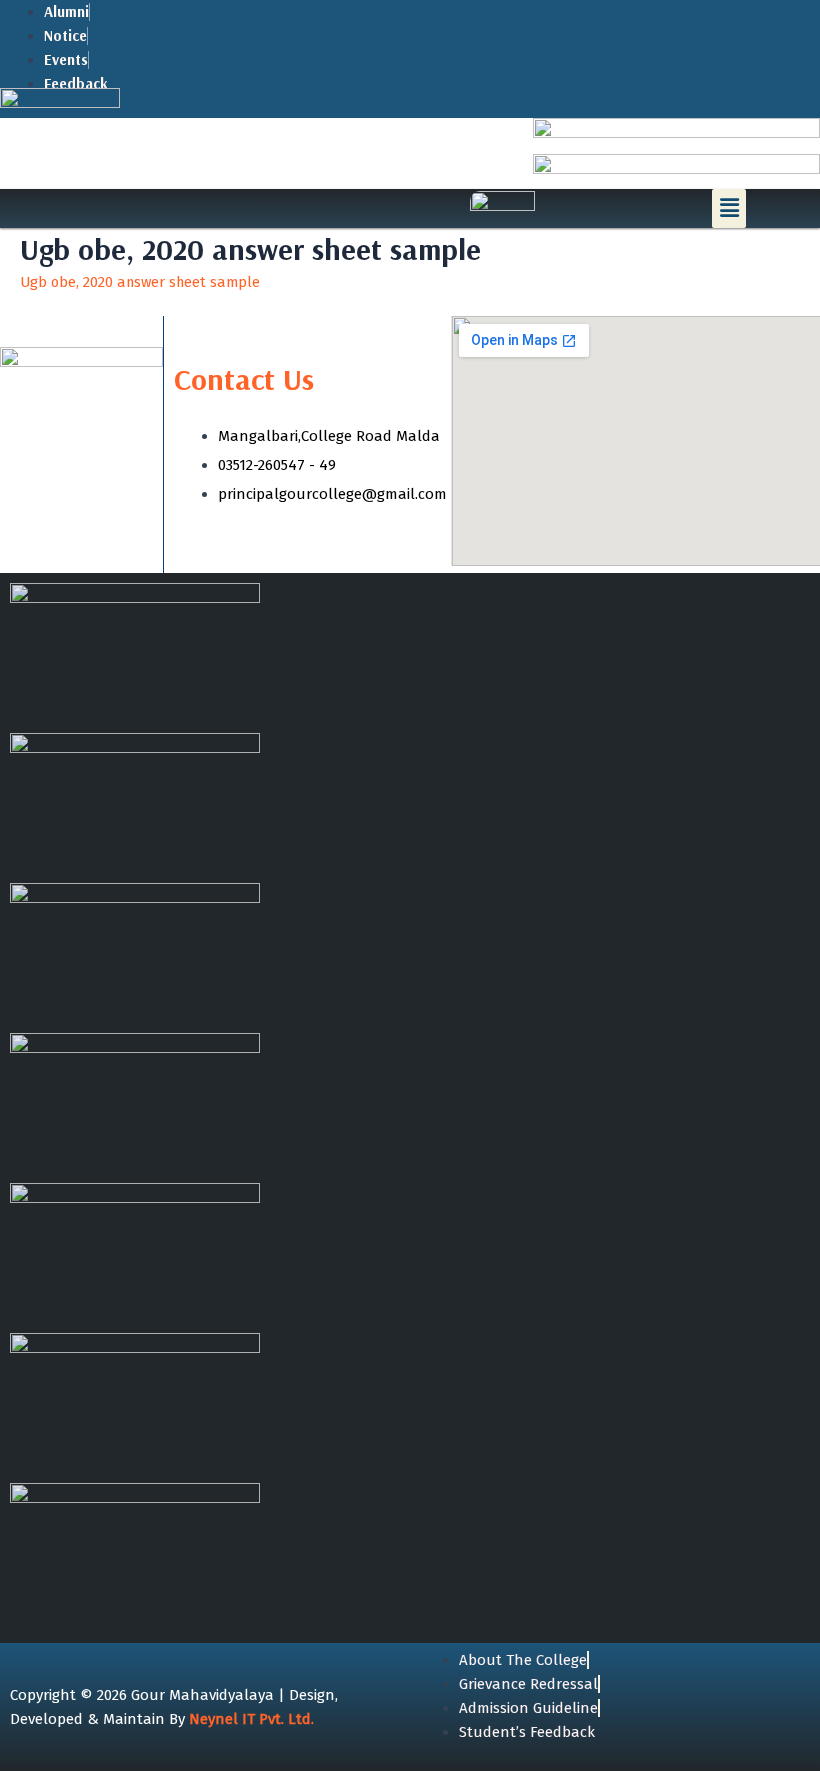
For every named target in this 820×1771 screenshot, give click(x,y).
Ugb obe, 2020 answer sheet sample (140, 282)
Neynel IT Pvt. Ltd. (251, 1719)
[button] (729, 208)
